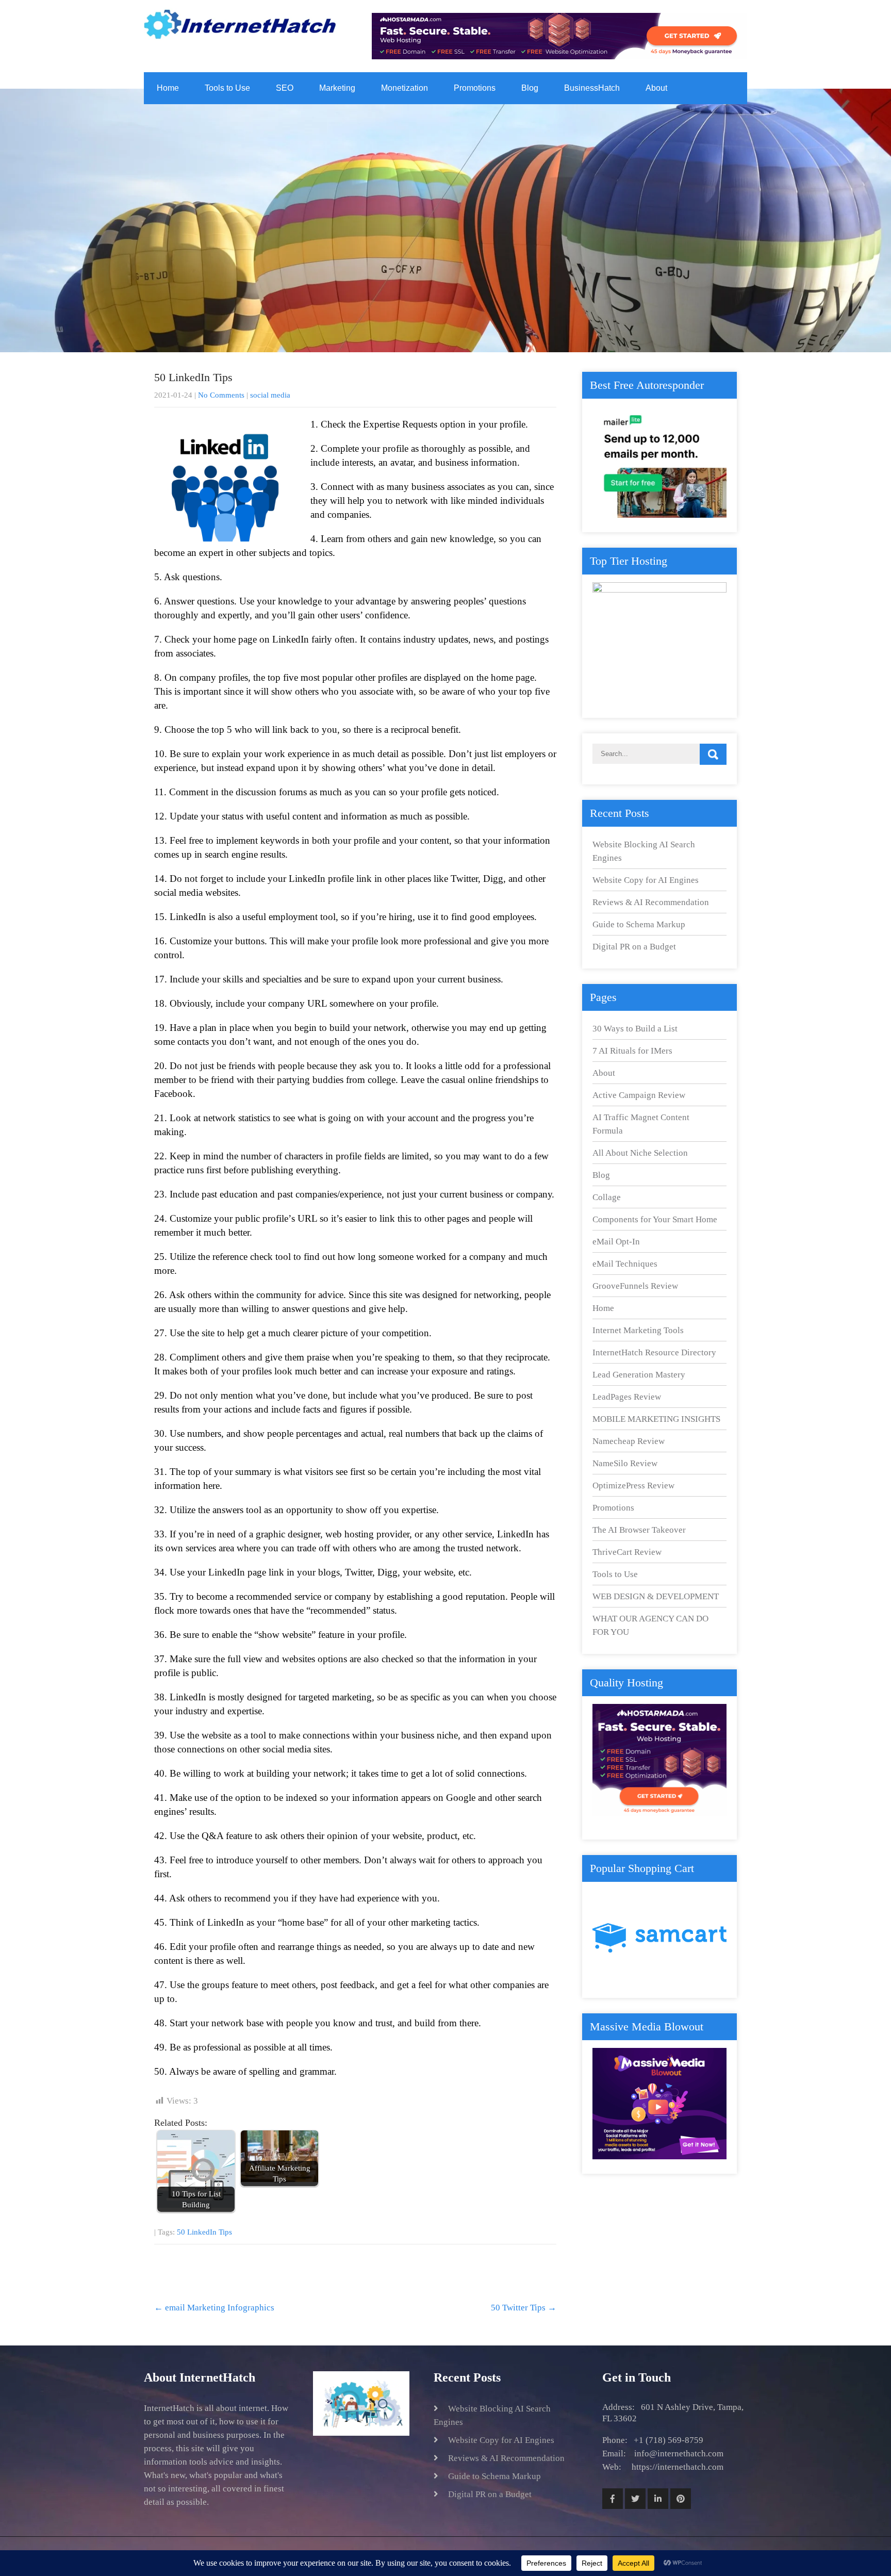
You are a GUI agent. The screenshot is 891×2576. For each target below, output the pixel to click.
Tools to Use (227, 88)
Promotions (475, 88)
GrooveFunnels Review (635, 1286)
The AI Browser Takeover (639, 1530)
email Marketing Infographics (214, 2308)
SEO (285, 88)
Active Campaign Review (639, 1095)
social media (270, 395)
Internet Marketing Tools (638, 1330)
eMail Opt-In (616, 1242)
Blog (530, 88)
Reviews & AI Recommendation (651, 902)
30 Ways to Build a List (635, 1029)
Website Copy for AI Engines (646, 880)
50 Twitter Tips (524, 2308)
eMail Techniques (625, 1264)
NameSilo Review (625, 1463)
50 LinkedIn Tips (204, 2232)
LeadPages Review (627, 1397)
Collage (607, 1197)
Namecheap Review (629, 1441)
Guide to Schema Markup (639, 924)
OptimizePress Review (633, 1486)
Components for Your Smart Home (655, 1219)
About (656, 88)
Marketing (337, 88)
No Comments (221, 395)
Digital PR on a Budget (634, 947)
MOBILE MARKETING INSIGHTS (656, 1419)
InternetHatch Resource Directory (654, 1352)
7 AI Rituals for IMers (632, 1051)
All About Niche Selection (640, 1153)
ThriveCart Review (627, 1552)
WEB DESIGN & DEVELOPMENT (656, 1596)
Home (168, 88)
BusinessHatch (592, 88)
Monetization (405, 88)
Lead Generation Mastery (639, 1375)
